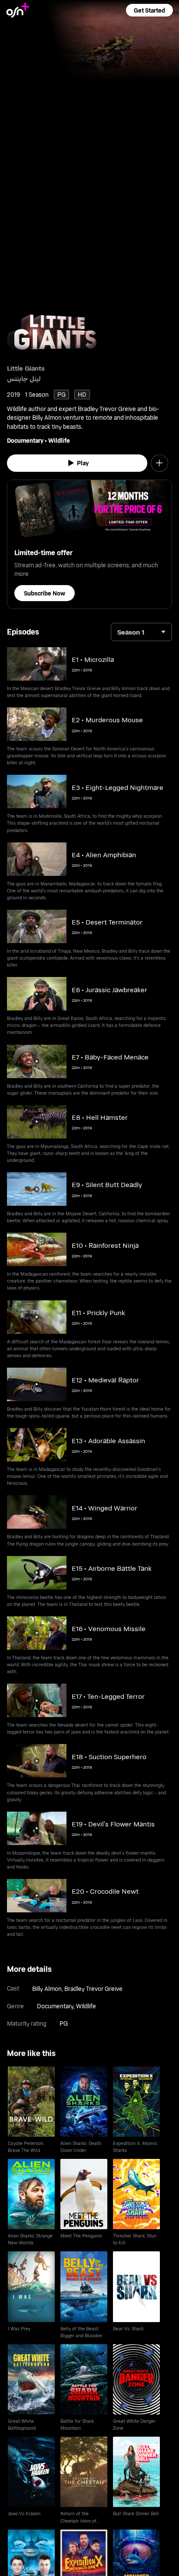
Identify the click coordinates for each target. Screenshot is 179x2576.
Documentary (25, 440)
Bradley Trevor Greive (93, 1989)
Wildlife (59, 440)
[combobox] (141, 632)
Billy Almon (47, 1989)
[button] (149, 10)
